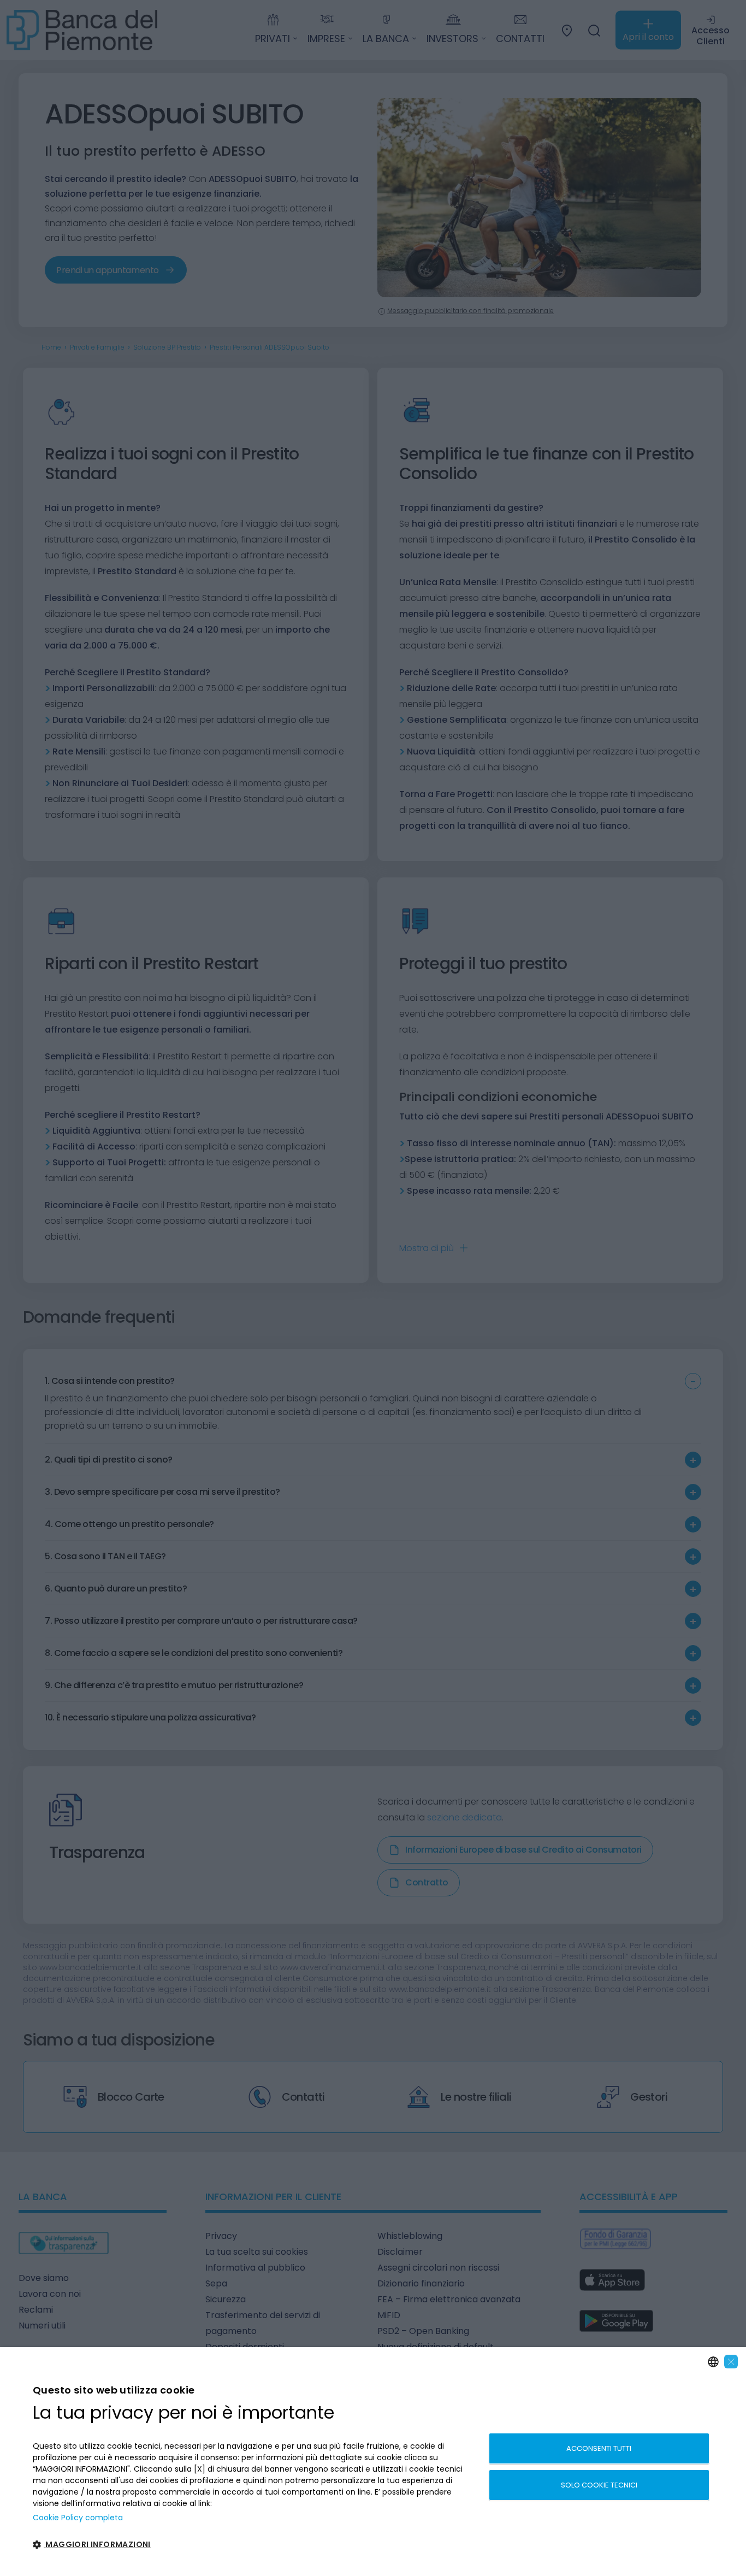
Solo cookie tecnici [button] (599, 2485)
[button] (254, 2545)
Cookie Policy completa (78, 2518)
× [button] (731, 2362)
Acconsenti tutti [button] (599, 2448)
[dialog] (373, 2462)
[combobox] (713, 2362)
